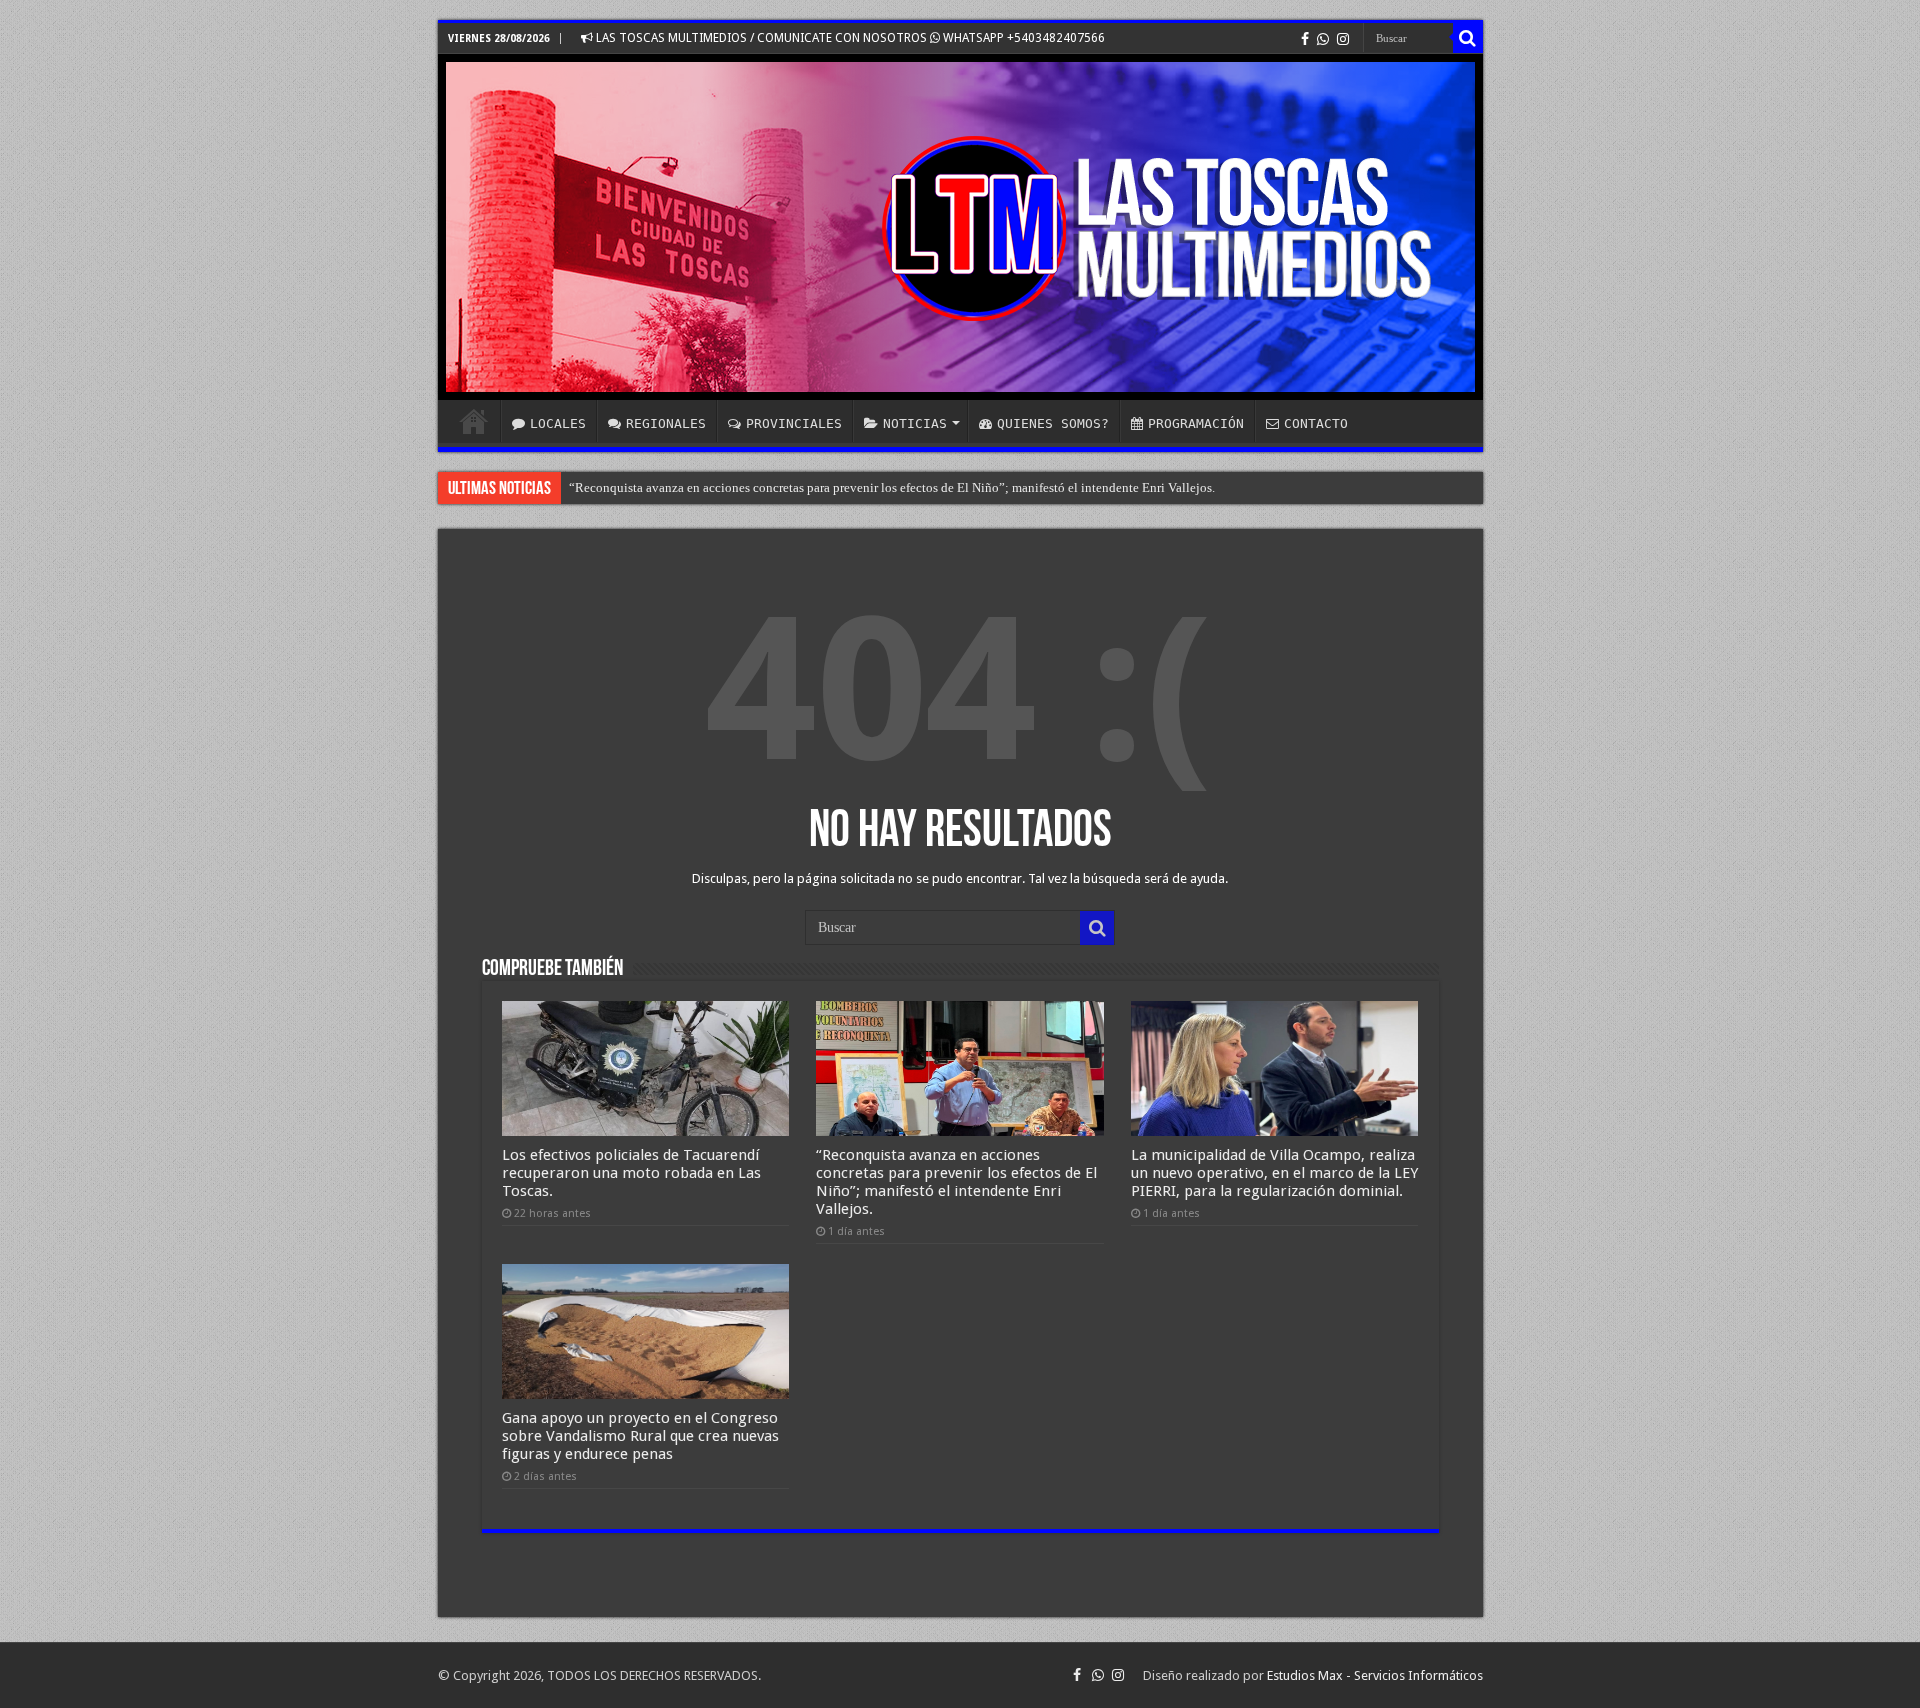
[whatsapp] (1323, 39)
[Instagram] (1343, 39)
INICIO (474, 421)
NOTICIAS (915, 423)
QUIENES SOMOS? (1053, 423)
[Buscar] (1468, 38)
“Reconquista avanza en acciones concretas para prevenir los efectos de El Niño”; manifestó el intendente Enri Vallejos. (956, 1182)
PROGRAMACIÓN (1196, 423)
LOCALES (558, 423)
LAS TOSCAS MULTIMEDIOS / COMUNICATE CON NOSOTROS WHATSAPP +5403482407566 (849, 38)
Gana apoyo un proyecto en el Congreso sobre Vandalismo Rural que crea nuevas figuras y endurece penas (640, 1436)
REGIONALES (666, 423)
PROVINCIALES (794, 423)
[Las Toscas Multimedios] (960, 227)
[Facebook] (1305, 39)
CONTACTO (1316, 423)
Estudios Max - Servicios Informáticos (1375, 1675)
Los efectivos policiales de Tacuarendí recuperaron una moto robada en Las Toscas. (631, 1173)
